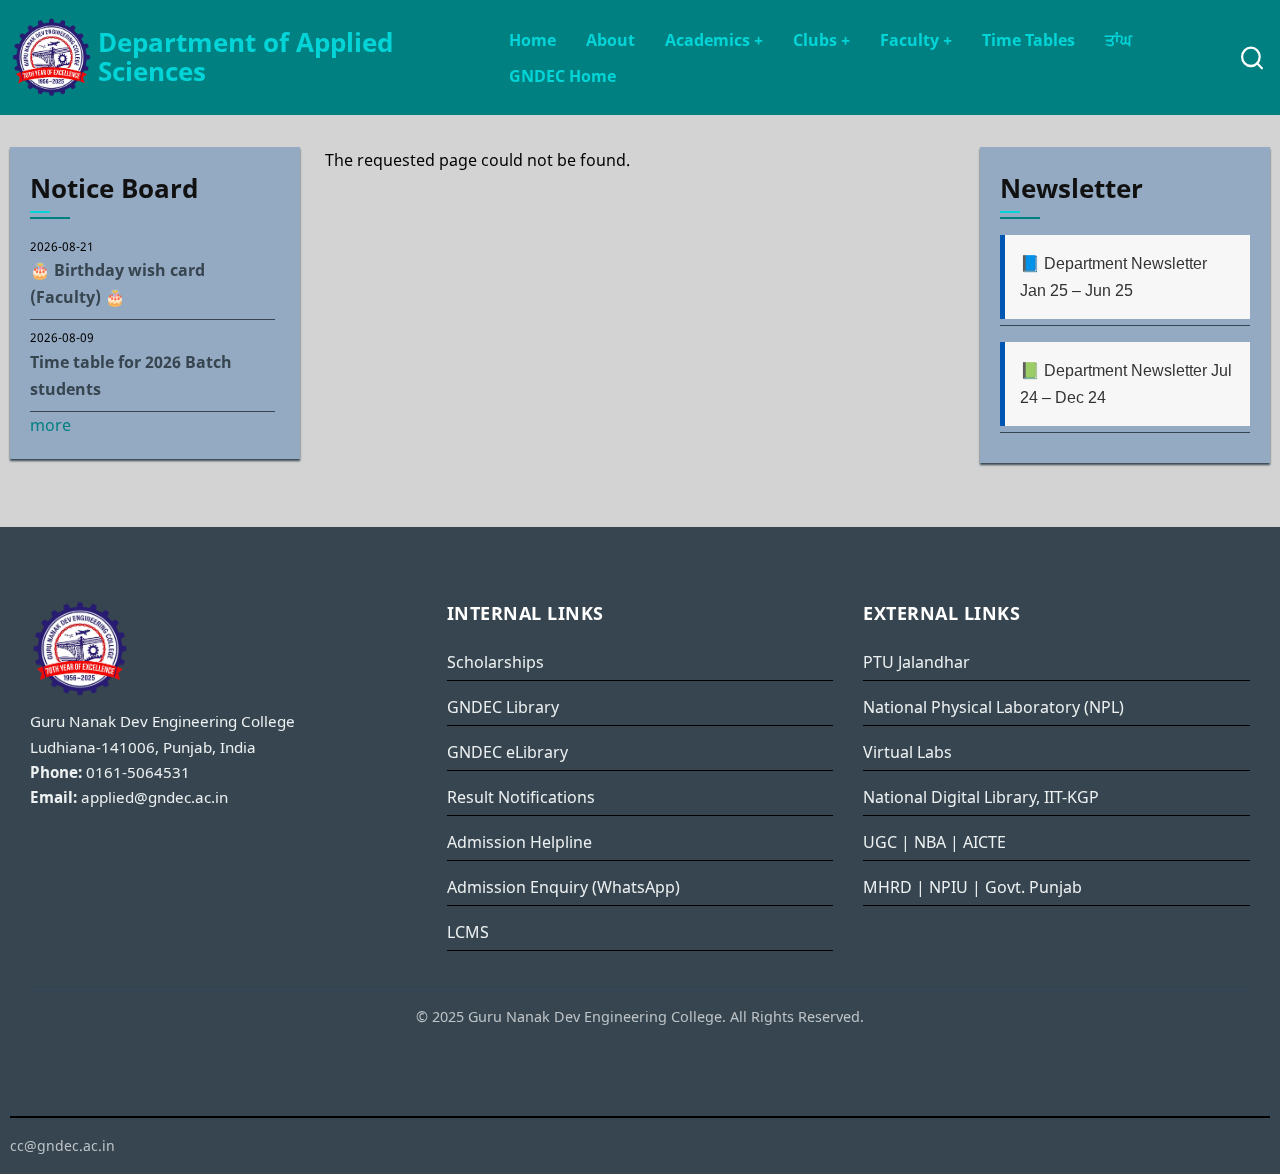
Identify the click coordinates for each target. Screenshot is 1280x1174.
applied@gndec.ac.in (154, 797)
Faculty (916, 40)
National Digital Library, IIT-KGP (981, 797)
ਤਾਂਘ (1118, 40)
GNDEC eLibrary (507, 752)
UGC (880, 842)
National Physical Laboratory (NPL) (993, 707)
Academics (714, 40)
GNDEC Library (503, 707)
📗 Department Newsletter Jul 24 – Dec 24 (1126, 384)
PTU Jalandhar (916, 662)
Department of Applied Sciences (245, 56)
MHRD (887, 887)
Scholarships (495, 662)
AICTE (984, 842)
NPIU (948, 887)
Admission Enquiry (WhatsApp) (563, 887)
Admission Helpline (519, 842)
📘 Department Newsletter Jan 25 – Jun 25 (1113, 277)
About (610, 40)
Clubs (821, 40)
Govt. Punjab (1033, 887)
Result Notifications (521, 797)
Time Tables (1028, 40)
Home (532, 40)
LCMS (468, 932)
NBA (930, 842)
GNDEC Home (562, 76)
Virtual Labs (907, 752)
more (50, 425)
